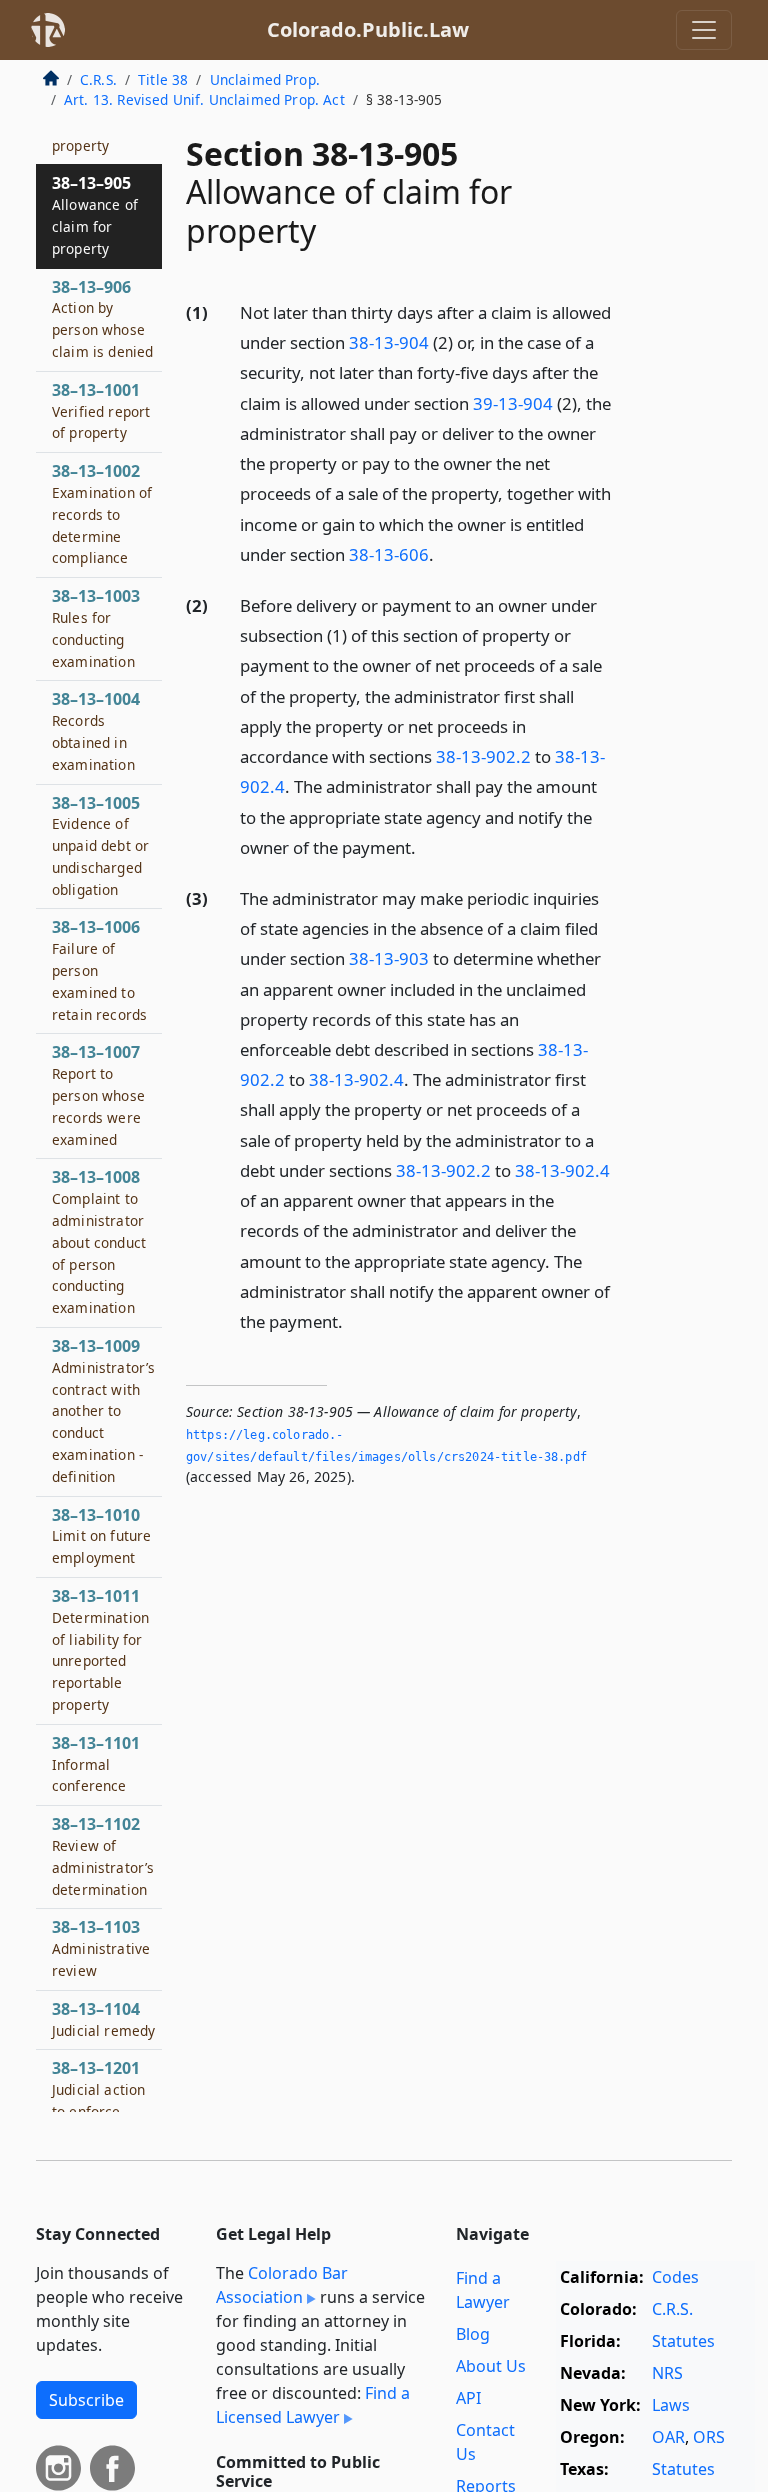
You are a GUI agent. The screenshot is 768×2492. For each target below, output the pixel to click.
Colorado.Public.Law (368, 29)
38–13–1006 (99, 969)
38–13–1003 (96, 627)
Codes (675, 2277)
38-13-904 (389, 342)
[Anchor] (445, 553)
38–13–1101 (96, 1764)
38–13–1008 (99, 1241)
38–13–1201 (98, 2099)
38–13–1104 (103, 2019)
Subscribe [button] (86, 2400)
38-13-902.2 (483, 756)
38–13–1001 (101, 411)
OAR (668, 2437)
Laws (671, 2405)
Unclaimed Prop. (265, 79)
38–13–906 (102, 318)
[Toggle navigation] (704, 30)
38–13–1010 (101, 1536)
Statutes (683, 2341)
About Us (491, 2366)
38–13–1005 (100, 845)
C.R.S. (98, 79)
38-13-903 (389, 958)
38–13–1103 (101, 1948)
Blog (473, 2334)
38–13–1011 (100, 1649)
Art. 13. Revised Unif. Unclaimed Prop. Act (204, 99)
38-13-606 (389, 554)
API (468, 2398)
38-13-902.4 (356, 1079)
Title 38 (163, 79)
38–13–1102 (103, 1855)
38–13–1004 (96, 730)
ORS (709, 2437)
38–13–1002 (102, 513)
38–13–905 (95, 214)
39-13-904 (513, 403)
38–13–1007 (98, 1094)
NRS (667, 2373)
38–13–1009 (103, 1410)
